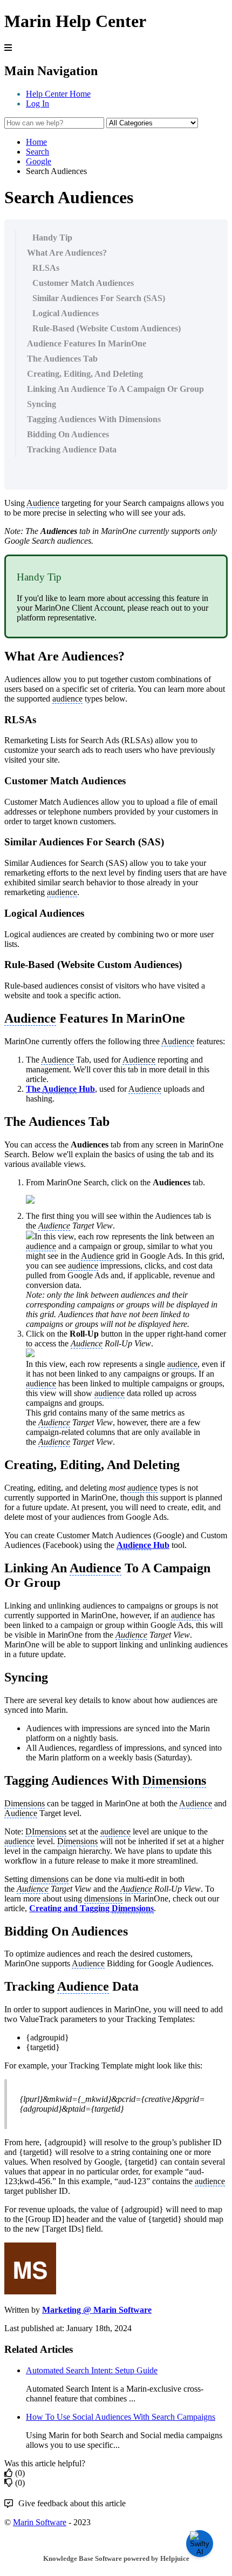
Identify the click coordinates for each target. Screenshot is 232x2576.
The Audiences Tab (62, 359)
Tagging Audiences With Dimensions (94, 419)
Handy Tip (52, 238)
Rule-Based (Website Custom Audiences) (107, 328)
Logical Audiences (66, 313)
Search (37, 152)
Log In (37, 104)
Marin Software (40, 2522)
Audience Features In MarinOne (87, 343)
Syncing (42, 404)
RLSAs (46, 268)
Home (36, 142)
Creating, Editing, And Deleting (85, 374)
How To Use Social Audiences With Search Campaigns (121, 2417)
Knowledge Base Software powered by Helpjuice (116, 2558)
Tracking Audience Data (72, 449)
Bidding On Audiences (68, 434)
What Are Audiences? (67, 253)
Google (39, 161)
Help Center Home (58, 94)
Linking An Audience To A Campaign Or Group (115, 389)
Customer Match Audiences (83, 283)
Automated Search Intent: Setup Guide (92, 2370)
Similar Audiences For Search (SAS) (99, 298)
